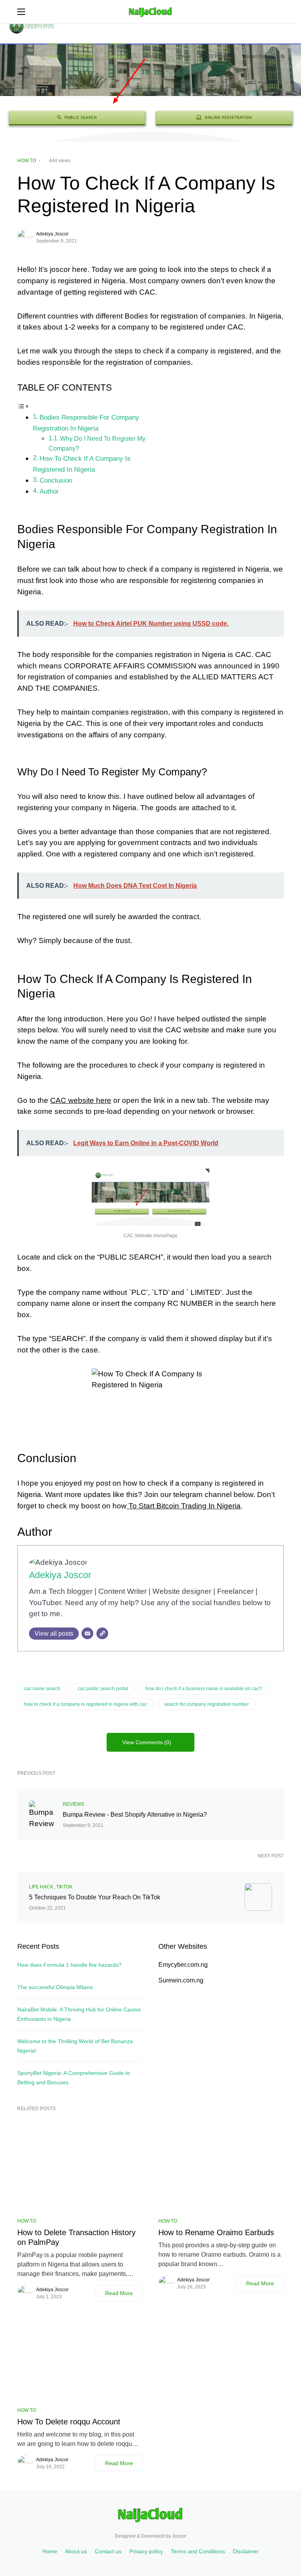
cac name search (42, 1689)
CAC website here (81, 1100)
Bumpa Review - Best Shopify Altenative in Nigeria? (135, 1815)
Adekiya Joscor (52, 234)
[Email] (87, 1633)
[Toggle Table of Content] (23, 406)
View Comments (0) (147, 1742)
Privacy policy (146, 2551)
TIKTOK (64, 1887)
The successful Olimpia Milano (55, 1987)
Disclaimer (246, 2551)
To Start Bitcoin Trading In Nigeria (184, 1506)
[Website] (102, 1633)
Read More (119, 2293)
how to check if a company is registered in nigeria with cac (85, 1704)
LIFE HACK (41, 1887)
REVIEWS (73, 1804)
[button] (21, 12)
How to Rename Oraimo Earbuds (216, 2232)
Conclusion (56, 480)
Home (50, 2551)
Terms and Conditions (198, 2551)
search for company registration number (207, 1704)
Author (49, 491)
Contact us (108, 2551)
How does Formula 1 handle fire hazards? (69, 1965)
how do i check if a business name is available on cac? (204, 1689)
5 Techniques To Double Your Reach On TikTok (95, 1897)
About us (76, 2551)
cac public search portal (103, 1689)
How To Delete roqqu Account (69, 2422)
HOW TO (27, 161)
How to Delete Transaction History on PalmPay (76, 2237)
